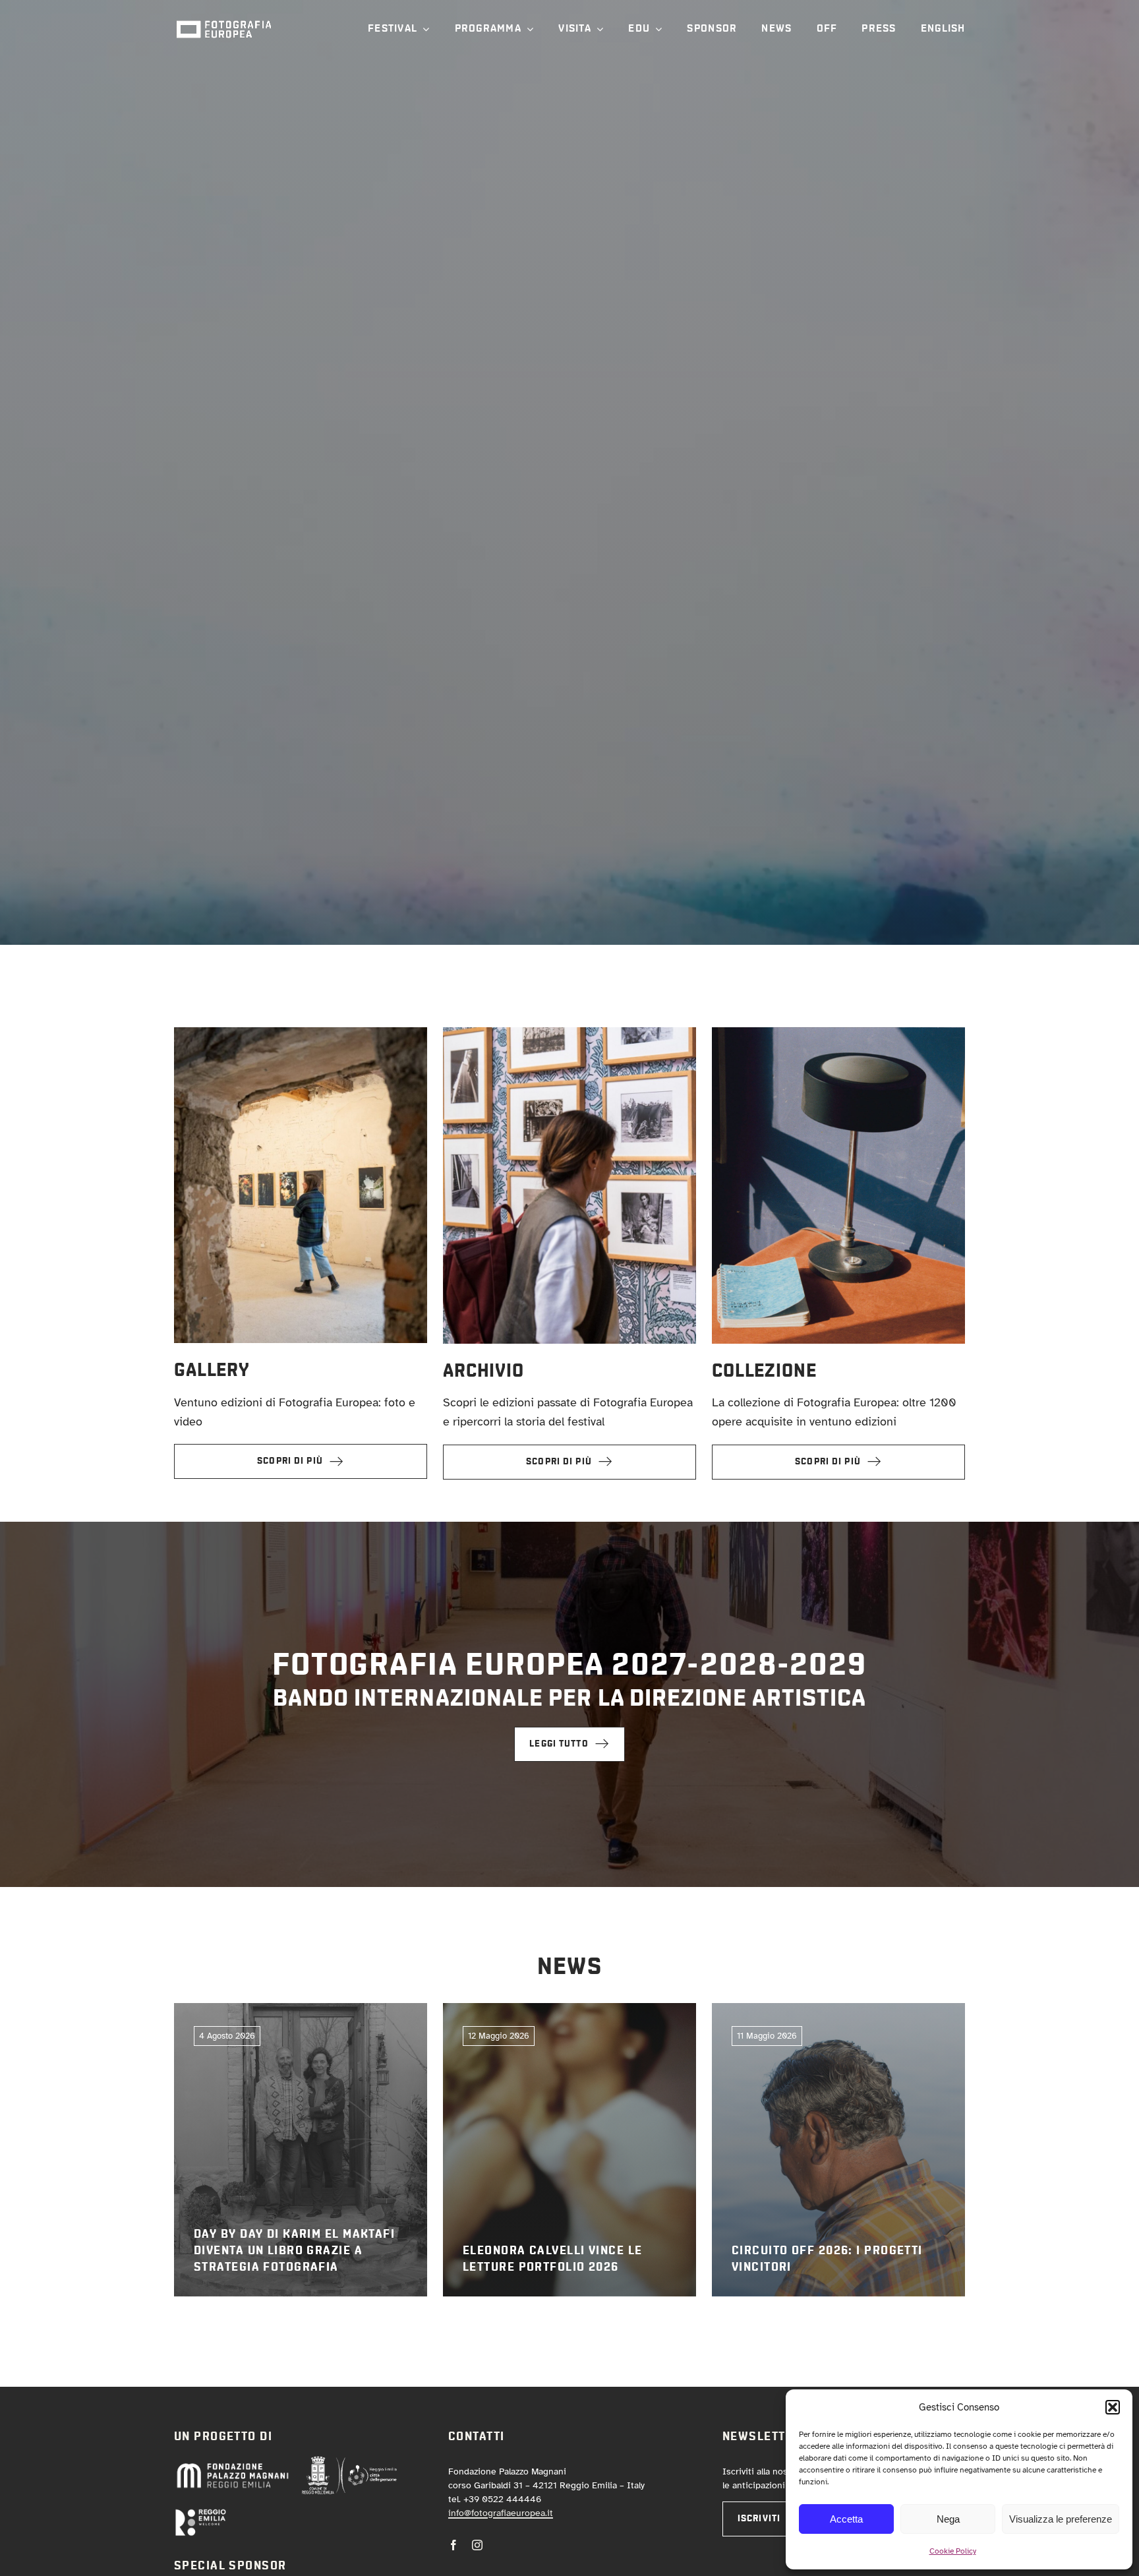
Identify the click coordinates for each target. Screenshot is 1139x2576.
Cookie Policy (953, 2551)
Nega (948, 2519)
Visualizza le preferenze (1061, 2519)
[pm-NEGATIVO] (232, 2466)
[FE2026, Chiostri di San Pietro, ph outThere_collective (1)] (301, 1033)
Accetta (846, 2519)
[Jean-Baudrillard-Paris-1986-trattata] (838, 1033)
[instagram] (477, 2545)
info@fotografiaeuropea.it (501, 2513)
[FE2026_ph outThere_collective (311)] (569, 1033)
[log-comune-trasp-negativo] (349, 2461)
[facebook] (453, 2545)
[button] (1113, 2407)
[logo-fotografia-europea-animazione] (223, 19)
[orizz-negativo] (200, 2514)
